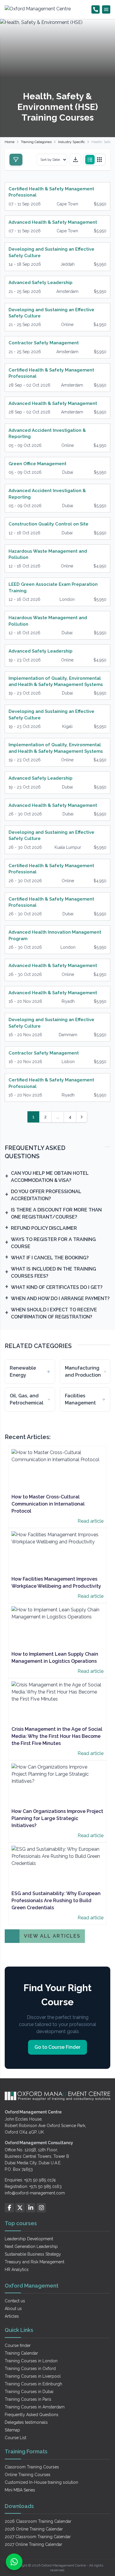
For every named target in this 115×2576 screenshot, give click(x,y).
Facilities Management (80, 1399)
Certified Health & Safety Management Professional (51, 192)
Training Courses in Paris (28, 2399)
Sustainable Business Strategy (33, 2254)
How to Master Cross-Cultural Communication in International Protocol (48, 1504)
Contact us (15, 2301)
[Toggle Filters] (16, 160)
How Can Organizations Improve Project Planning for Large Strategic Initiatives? (57, 1818)
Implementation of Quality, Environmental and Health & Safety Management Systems (56, 681)
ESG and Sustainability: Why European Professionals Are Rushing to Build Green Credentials (56, 1901)
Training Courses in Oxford (30, 2369)
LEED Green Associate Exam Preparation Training (53, 587)
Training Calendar (21, 2353)
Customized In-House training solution (41, 2482)
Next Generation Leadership (31, 2246)
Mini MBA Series (20, 2490)
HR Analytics (17, 2270)
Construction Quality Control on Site (49, 524)
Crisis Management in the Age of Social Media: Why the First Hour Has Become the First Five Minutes (57, 1736)
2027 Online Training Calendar (33, 2544)
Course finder (18, 2345)
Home (10, 142)
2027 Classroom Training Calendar (38, 2537)
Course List (15, 2438)
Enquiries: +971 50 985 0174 (30, 2180)
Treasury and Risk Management (34, 2262)
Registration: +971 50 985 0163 (33, 2186)
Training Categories (36, 142)
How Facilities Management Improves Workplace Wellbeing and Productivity (56, 1583)
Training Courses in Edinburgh (33, 2384)
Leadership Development (29, 2239)
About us (13, 2309)
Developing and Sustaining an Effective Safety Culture (51, 252)
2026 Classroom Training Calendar (38, 2521)
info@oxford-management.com (35, 2193)
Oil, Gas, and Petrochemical (27, 1399)
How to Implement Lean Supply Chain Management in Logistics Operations (55, 1658)
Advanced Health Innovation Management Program (55, 935)
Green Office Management (37, 464)
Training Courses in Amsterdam (35, 2407)
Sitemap (12, 2430)
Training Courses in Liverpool (33, 2376)
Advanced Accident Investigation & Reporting (47, 433)
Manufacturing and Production (83, 1371)
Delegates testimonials (26, 2422)
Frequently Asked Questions (32, 2415)
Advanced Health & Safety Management (53, 222)
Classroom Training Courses (32, 2467)
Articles (12, 2316)
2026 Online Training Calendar (34, 2529)
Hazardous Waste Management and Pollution (48, 554)
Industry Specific (72, 142)
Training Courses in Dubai (29, 2392)
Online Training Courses (28, 2475)
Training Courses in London (31, 2361)
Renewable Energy (23, 1371)
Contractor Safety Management (44, 343)
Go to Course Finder (57, 2047)
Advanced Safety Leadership (41, 283)
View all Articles (52, 1936)
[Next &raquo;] (82, 1117)
